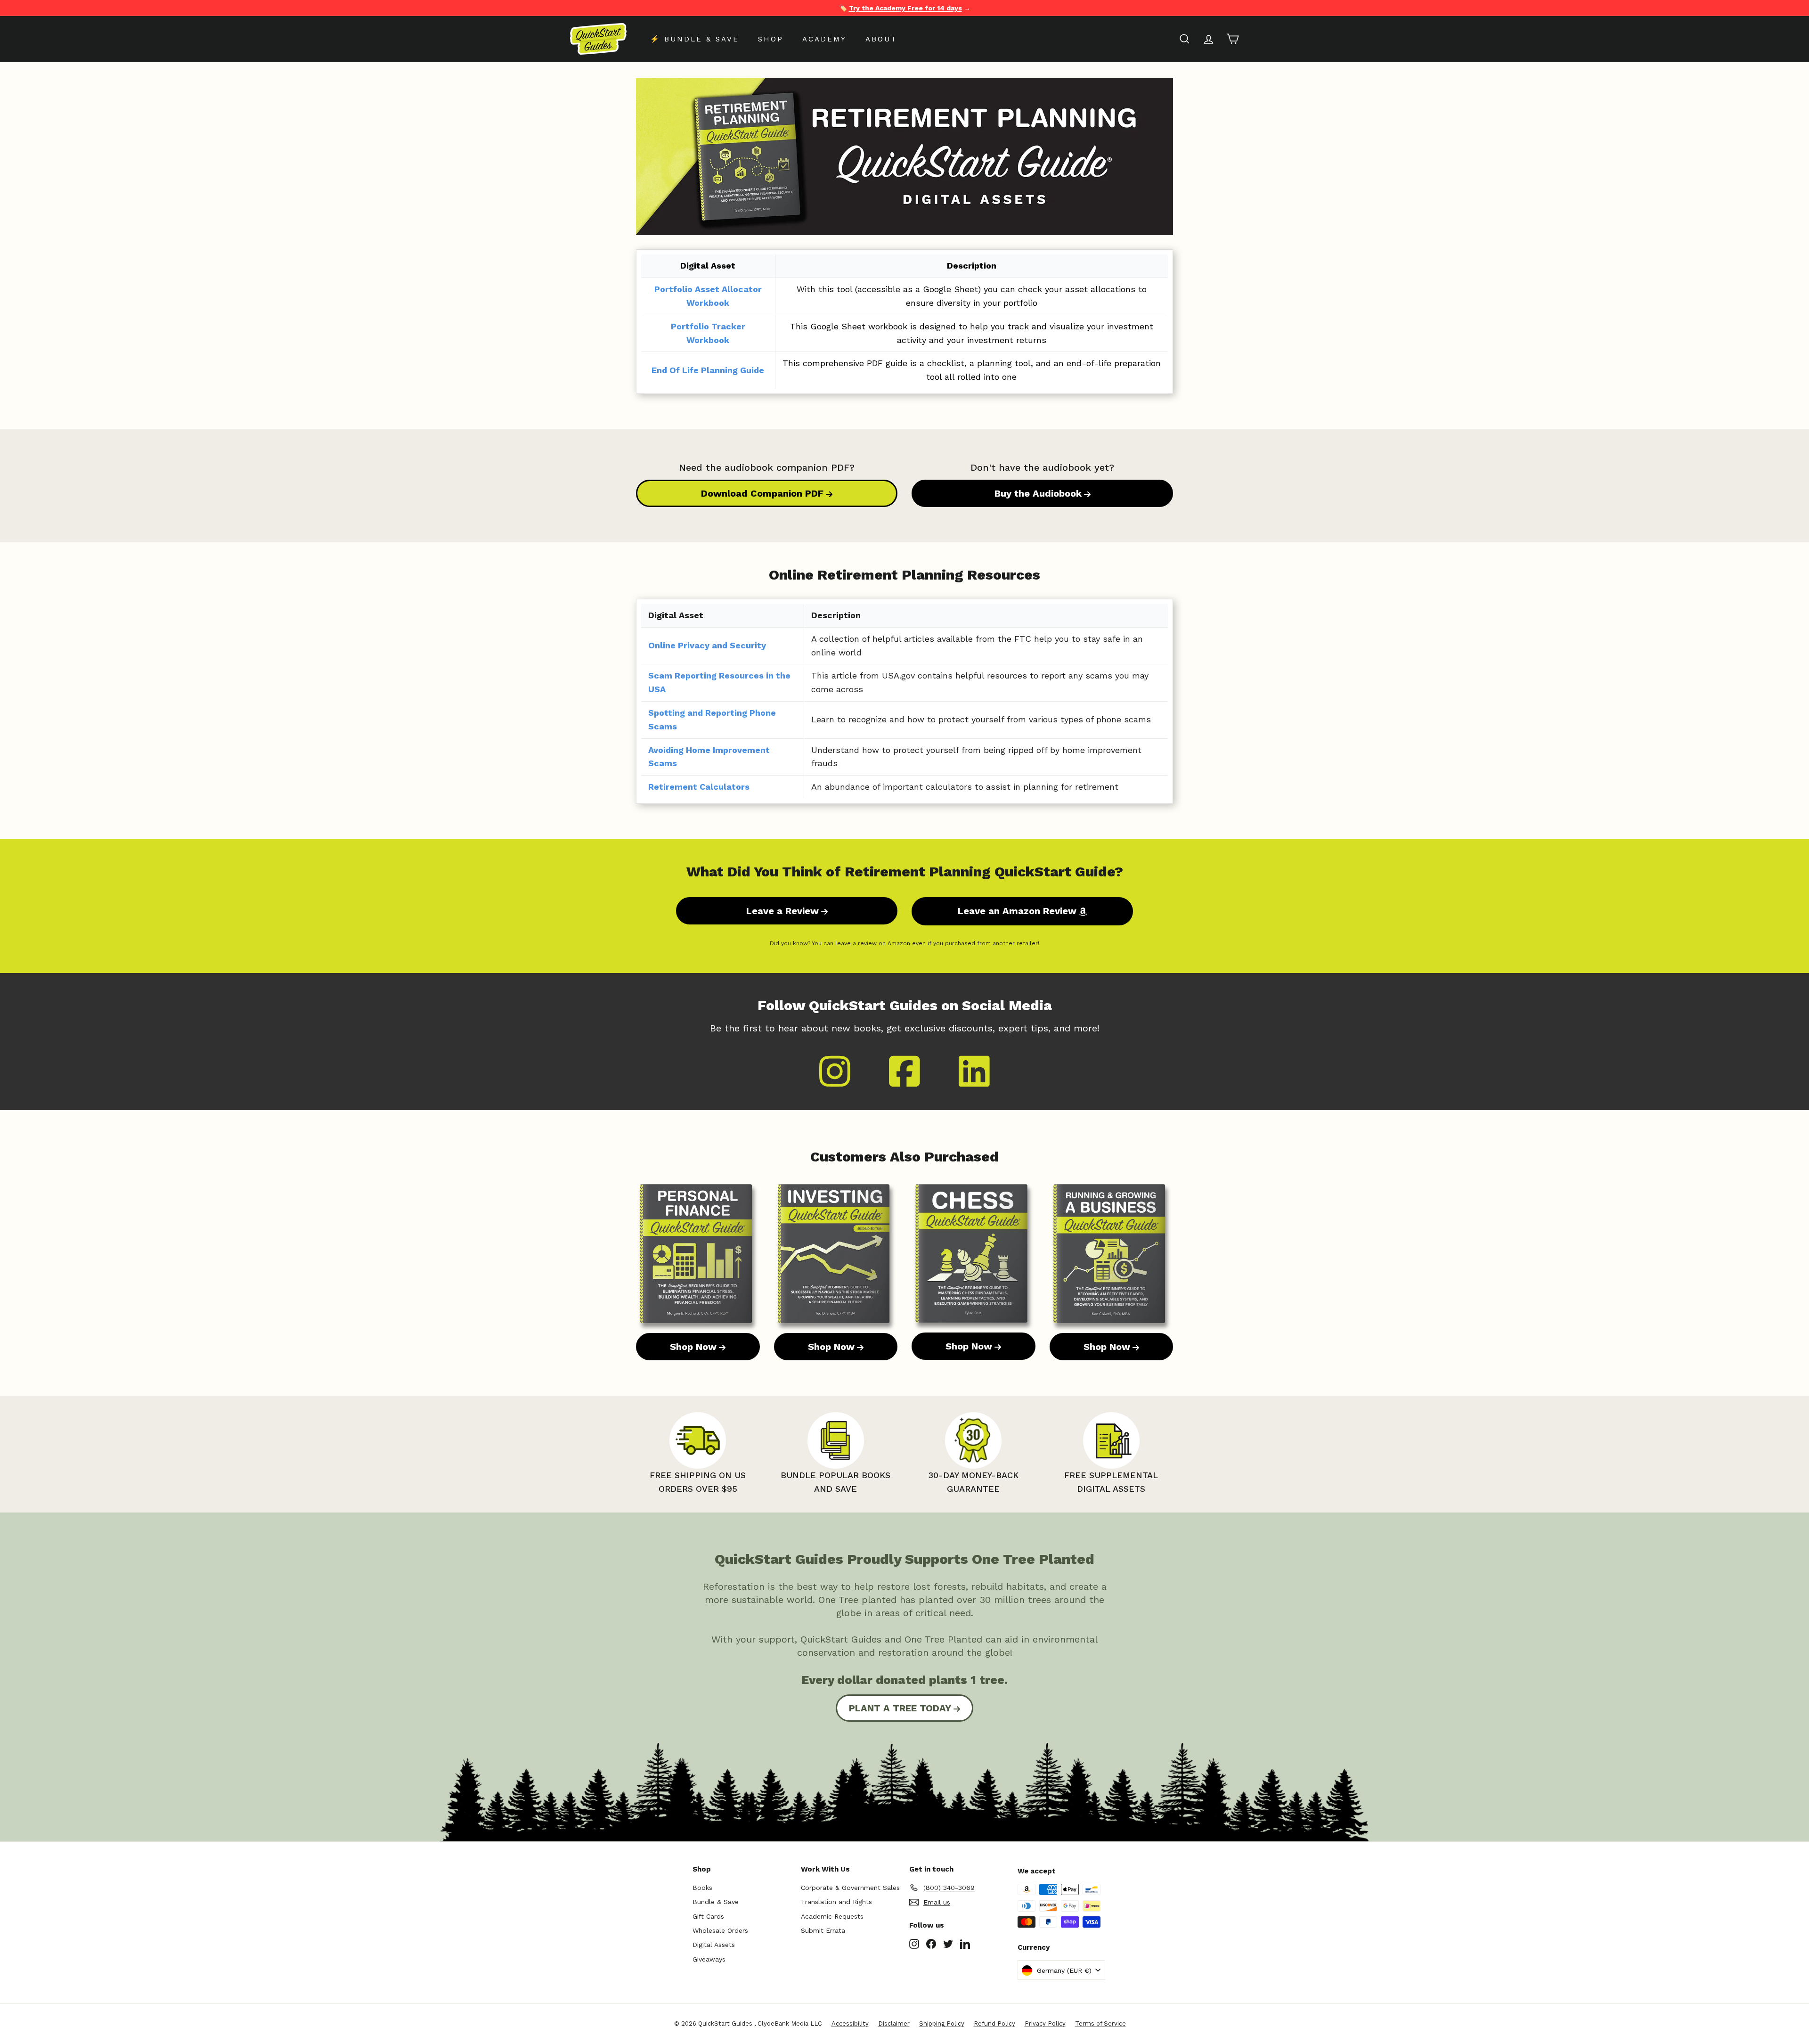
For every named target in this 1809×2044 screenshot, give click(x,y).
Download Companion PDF (762, 493)
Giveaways (709, 1959)
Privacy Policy (1045, 2024)
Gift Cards (708, 1916)
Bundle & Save (716, 1902)
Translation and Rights (836, 1902)
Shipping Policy (942, 2024)
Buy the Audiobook (1038, 493)
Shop (771, 39)
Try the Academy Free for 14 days (905, 8)
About (881, 39)
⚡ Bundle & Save (695, 39)
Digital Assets (714, 1945)
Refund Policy (994, 2024)
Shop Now (693, 1347)
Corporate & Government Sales (850, 1888)
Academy (824, 39)
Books (702, 1888)
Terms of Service (1100, 2024)
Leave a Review (782, 911)
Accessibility (850, 2024)
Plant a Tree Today (900, 1708)
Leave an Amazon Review (1017, 911)
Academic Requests (832, 1916)
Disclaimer (894, 2024)
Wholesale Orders (720, 1930)
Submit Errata (823, 1930)
